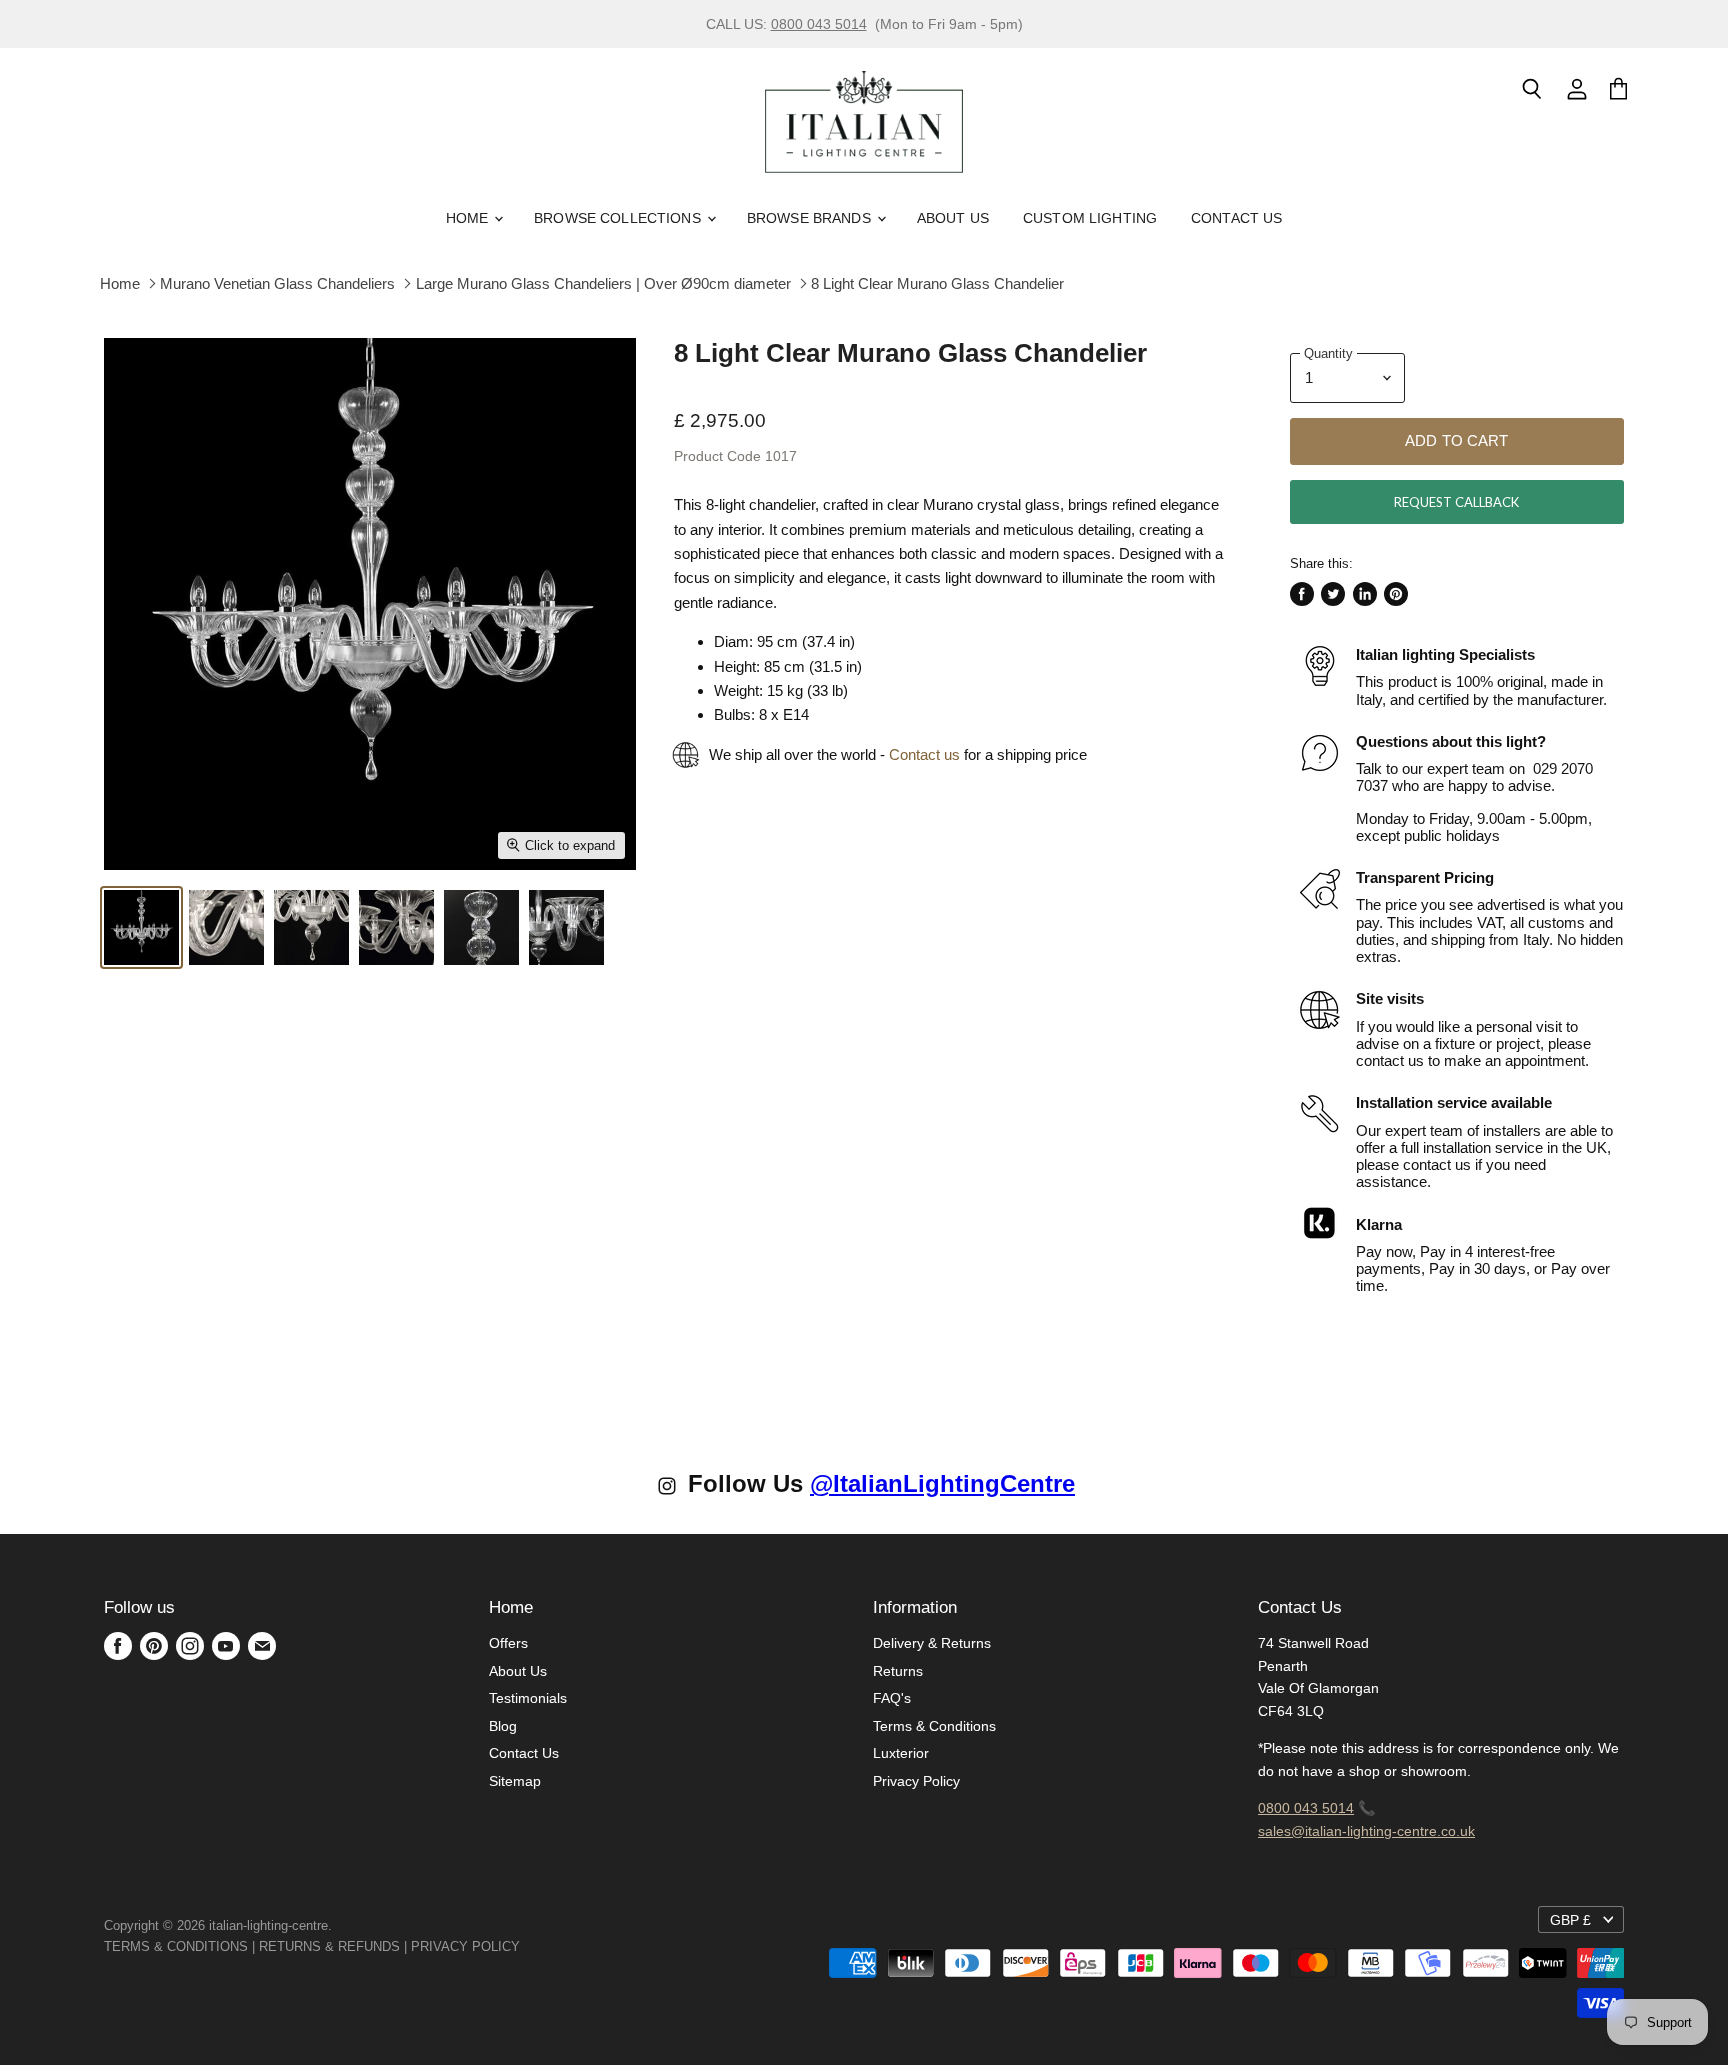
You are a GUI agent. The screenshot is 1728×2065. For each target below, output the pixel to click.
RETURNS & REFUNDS (329, 1946)
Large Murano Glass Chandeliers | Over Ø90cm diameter (603, 283)
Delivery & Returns (932, 1643)
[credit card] (534, 1946)
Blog (503, 1726)
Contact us (924, 754)
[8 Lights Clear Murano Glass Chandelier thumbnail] (141, 927)
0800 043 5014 (819, 24)
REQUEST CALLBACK (1456, 502)
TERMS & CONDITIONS (176, 1946)
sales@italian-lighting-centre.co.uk (1366, 1831)
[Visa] (522, 1946)
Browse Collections (619, 218)
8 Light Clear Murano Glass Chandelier (937, 283)
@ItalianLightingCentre (942, 1483)
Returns (898, 1671)
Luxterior (901, 1753)
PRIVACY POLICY (465, 1946)
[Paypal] (526, 1946)
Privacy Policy (916, 1781)
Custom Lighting (1090, 218)
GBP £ (1570, 1920)
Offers (508, 1643)
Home (469, 218)
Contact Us (1236, 218)
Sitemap (515, 1781)
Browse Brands (811, 218)
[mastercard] (530, 1946)
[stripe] (542, 1946)
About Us (953, 218)
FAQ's (892, 1698)
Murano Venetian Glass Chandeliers (277, 283)
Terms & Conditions (934, 1726)
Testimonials (528, 1698)
